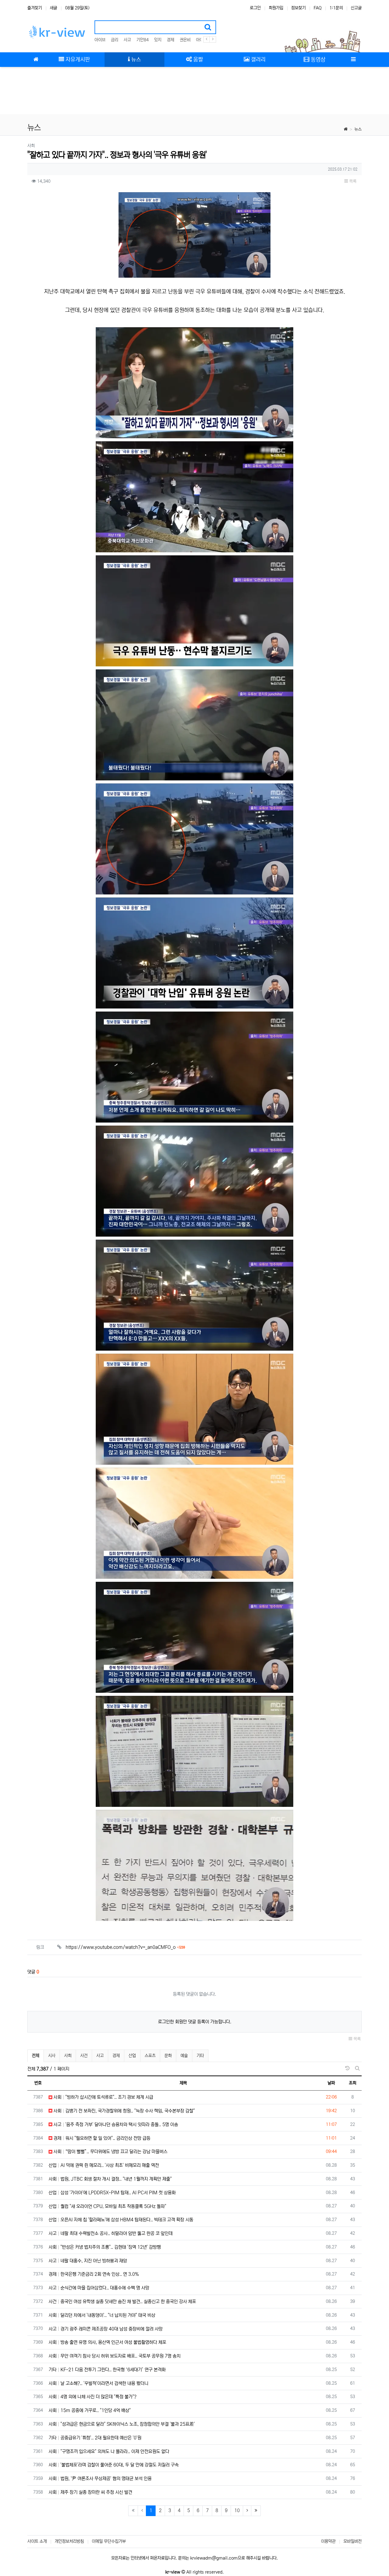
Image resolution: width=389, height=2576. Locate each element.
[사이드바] (353, 60)
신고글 (356, 8)
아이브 (100, 40)
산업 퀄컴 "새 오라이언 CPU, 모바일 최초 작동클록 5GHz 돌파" (107, 2206)
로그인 (255, 8)
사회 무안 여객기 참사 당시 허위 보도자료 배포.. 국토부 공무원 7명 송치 (115, 2356)
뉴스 (358, 129)
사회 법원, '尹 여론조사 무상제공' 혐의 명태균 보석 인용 (100, 2479)
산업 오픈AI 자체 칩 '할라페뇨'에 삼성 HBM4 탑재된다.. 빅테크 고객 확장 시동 (121, 2220)
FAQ (318, 8)
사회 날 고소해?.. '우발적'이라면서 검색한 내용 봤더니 (98, 2383)
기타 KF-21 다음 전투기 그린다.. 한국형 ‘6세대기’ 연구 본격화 (107, 2370)
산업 (132, 2056)
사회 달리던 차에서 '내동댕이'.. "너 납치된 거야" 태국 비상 (102, 2315)
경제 (170, 40)
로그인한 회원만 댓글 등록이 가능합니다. (195, 2022)
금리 (115, 40)
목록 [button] (352, 181)
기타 (200, 2056)
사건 (84, 2056)
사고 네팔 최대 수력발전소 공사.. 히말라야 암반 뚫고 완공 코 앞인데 (111, 2233)
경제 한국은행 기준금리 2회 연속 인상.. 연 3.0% (94, 2274)
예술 (184, 2056)
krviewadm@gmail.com (214, 2558)
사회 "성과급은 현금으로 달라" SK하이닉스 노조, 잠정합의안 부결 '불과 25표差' (122, 2424)
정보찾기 (298, 8)
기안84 (143, 40)
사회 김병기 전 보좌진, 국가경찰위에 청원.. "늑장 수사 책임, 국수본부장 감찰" (124, 2111)
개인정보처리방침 (69, 2541)
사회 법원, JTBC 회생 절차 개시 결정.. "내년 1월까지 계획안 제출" (110, 2179)
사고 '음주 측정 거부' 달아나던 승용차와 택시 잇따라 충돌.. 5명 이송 (115, 2125)
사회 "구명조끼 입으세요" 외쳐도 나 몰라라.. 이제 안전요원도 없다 (109, 2451)
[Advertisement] (194, 91)
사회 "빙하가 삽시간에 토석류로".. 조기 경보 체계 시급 (103, 2097)
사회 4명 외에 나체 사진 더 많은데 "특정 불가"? (93, 2397)
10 (237, 2510)
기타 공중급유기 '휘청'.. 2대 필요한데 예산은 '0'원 (95, 2438)
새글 (53, 8)
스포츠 (150, 2056)
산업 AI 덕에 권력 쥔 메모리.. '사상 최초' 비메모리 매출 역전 (104, 2165)
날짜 (331, 2083)
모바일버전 (353, 2541)
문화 (168, 2056)
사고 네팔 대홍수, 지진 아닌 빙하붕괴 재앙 (88, 2261)
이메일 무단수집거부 (109, 2541)
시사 (52, 2056)
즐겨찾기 (35, 8)
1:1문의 (336, 8)
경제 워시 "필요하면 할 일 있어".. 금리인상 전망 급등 (101, 2138)
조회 (353, 2083)
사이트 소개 (37, 2541)
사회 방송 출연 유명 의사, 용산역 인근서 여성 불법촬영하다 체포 (107, 2342)
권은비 (185, 40)
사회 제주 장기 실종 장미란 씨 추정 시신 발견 (90, 2492)
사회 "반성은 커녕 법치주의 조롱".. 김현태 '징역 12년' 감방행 (105, 2247)
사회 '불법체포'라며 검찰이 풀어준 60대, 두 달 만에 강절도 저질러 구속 (114, 2465)
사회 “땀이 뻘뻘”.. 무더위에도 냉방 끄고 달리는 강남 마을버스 (110, 2152)
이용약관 (328, 2541)
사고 (127, 40)
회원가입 (276, 8)
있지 (158, 40)
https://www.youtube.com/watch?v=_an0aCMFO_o (125, 1947)
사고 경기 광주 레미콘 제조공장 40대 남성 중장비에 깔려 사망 (106, 2329)
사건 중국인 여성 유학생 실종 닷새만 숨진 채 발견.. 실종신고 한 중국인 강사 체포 (122, 2302)
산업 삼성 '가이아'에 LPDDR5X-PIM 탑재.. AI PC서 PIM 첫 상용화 (112, 2193)
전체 (36, 2056)
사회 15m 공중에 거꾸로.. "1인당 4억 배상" (90, 2410)
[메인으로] (36, 60)
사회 (68, 2056)
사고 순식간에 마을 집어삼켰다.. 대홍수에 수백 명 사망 (99, 2288)
